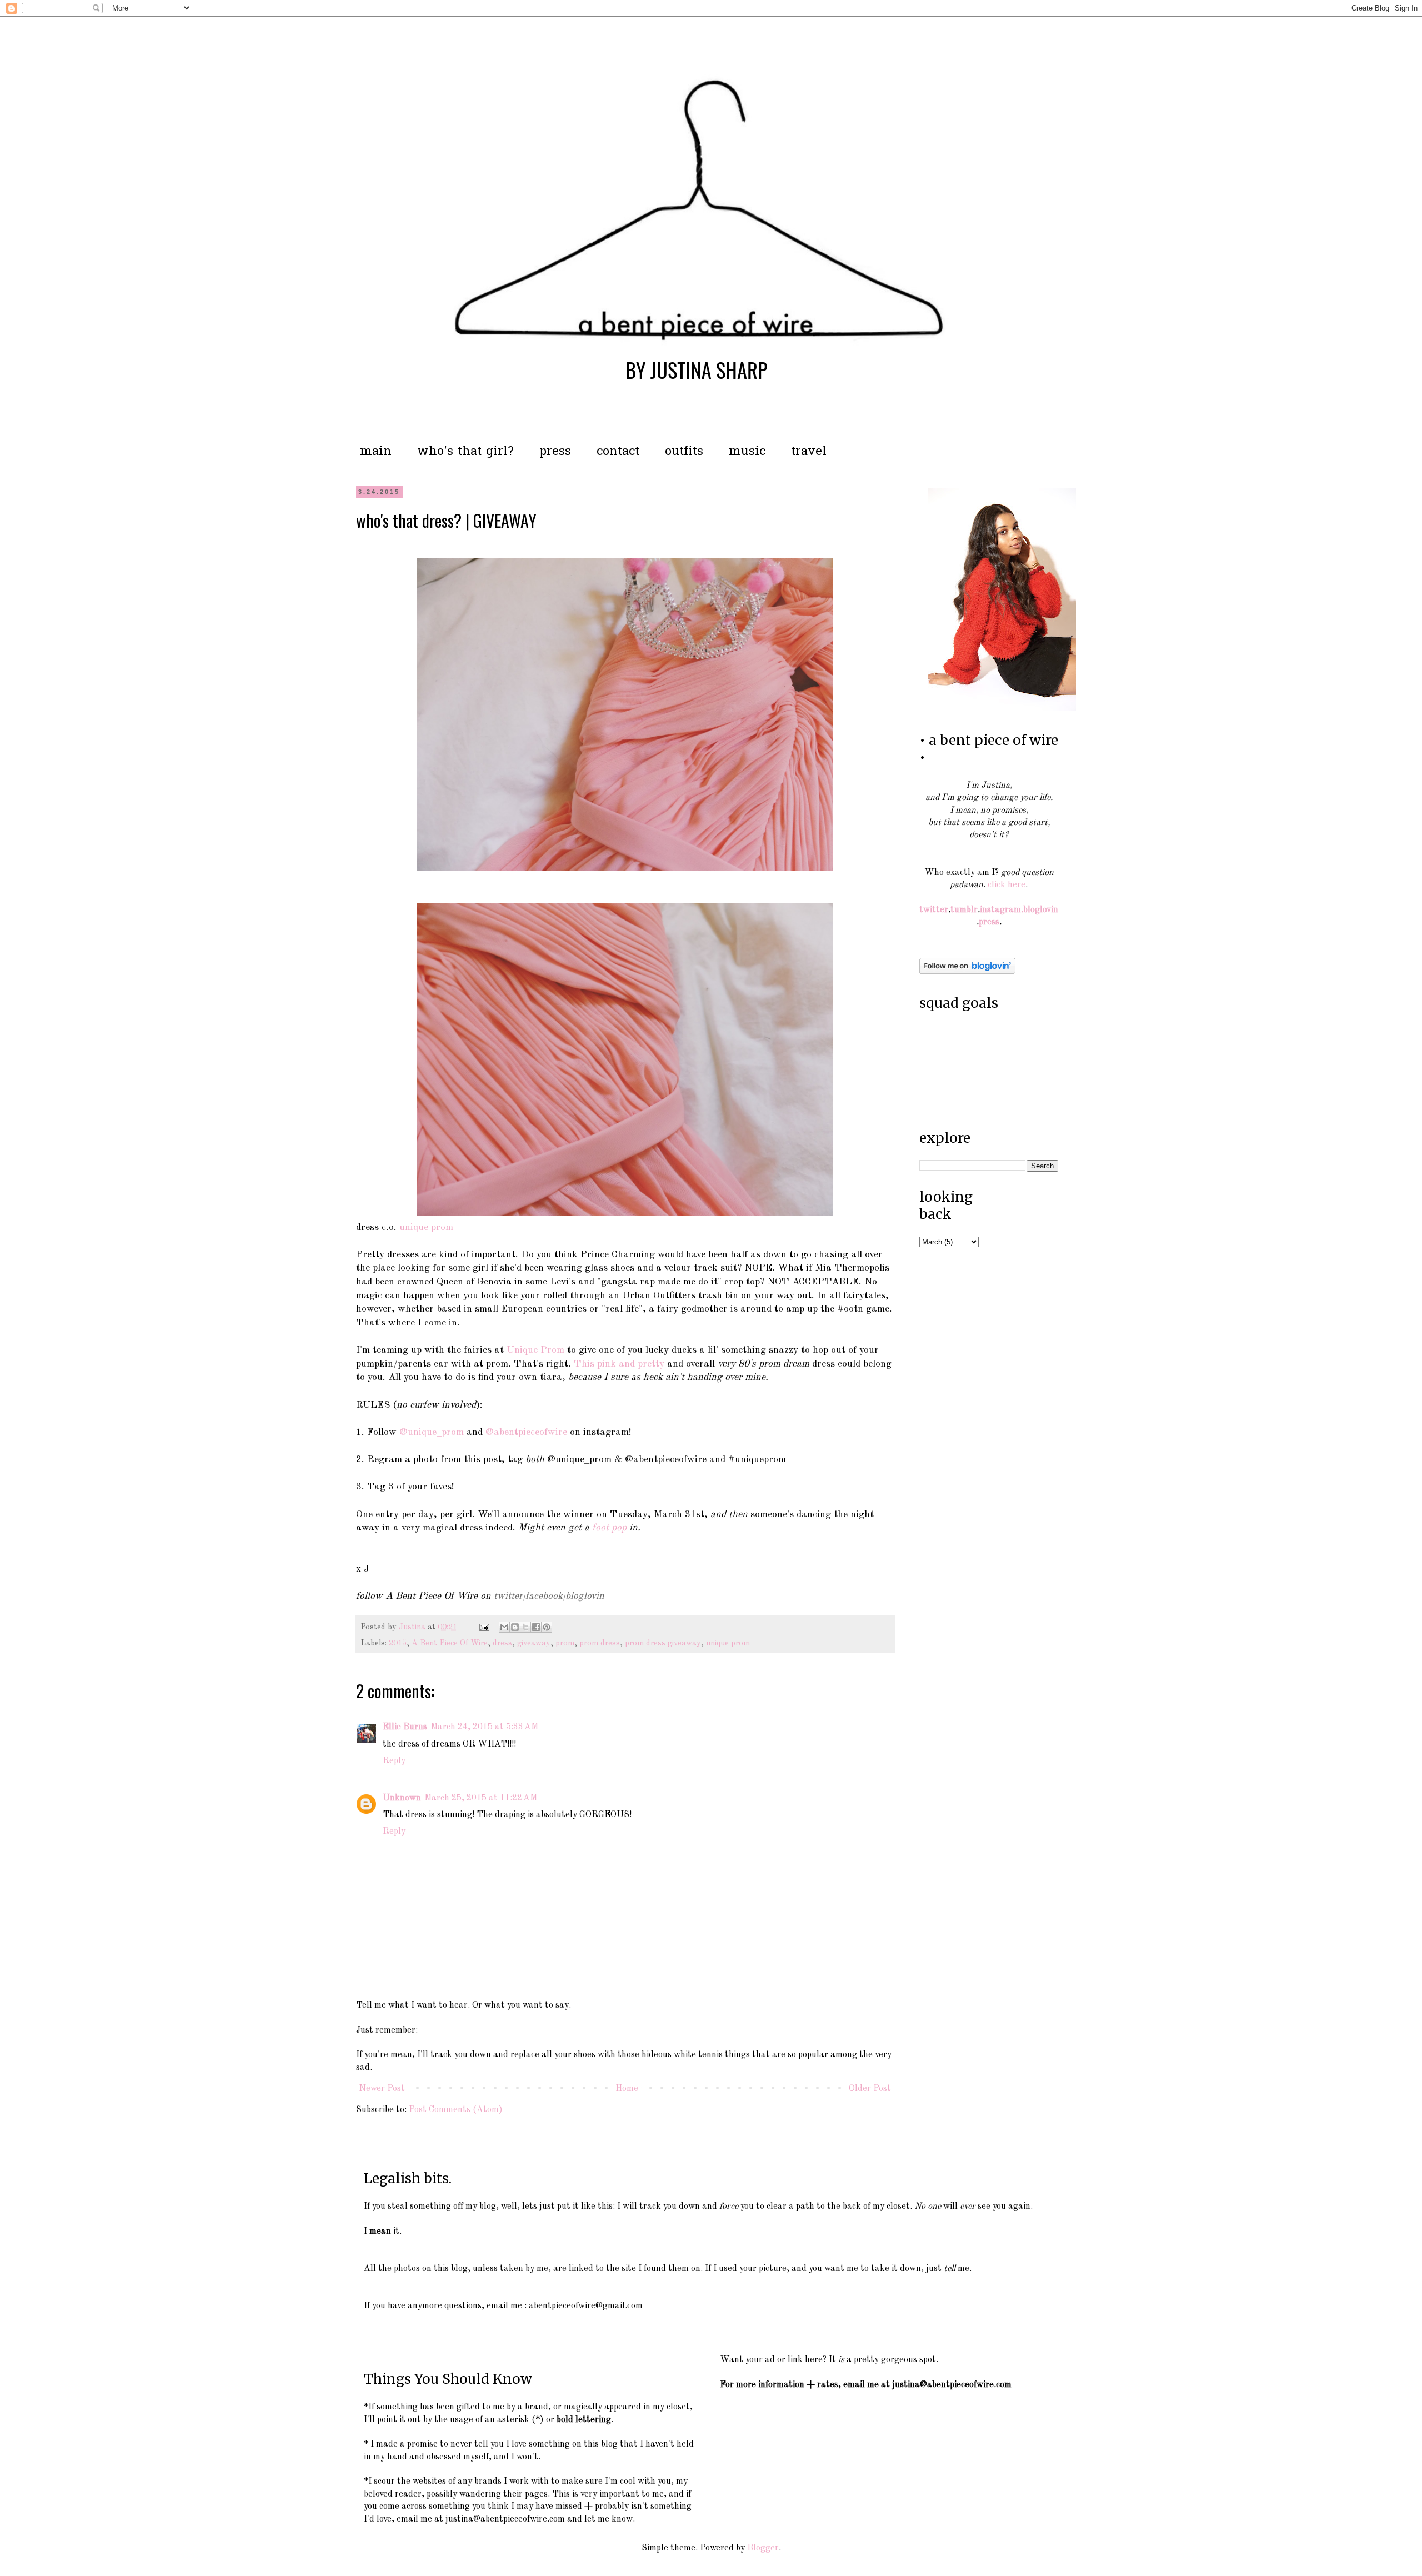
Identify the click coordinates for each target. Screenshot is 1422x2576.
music (747, 452)
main (376, 452)
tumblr (964, 910)
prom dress (600, 1643)
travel (809, 452)
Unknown (402, 1798)
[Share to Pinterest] (547, 1627)
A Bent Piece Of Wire (450, 1643)
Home (627, 2089)
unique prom (425, 1227)
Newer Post (382, 2089)
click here (1007, 885)
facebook (544, 1596)
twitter (508, 1596)
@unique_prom (432, 1432)
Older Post (870, 2089)
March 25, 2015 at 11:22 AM (481, 1798)
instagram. (1002, 910)
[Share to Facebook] (536, 1627)
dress (502, 1643)
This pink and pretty (619, 1364)
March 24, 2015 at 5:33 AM (484, 1727)
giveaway (534, 1643)
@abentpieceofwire (526, 1432)
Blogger (763, 2548)
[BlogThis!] (515, 1627)
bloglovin (585, 1596)
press (555, 452)
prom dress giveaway (663, 1643)
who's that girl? (465, 452)
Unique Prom (535, 1350)
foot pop (609, 1528)
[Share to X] (525, 1627)
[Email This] (504, 1627)
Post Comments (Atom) (456, 2110)
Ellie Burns (405, 1727)
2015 (398, 1643)
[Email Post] (484, 1627)
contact (618, 452)
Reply (394, 1761)
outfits (684, 452)
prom (565, 1643)
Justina (413, 1627)
